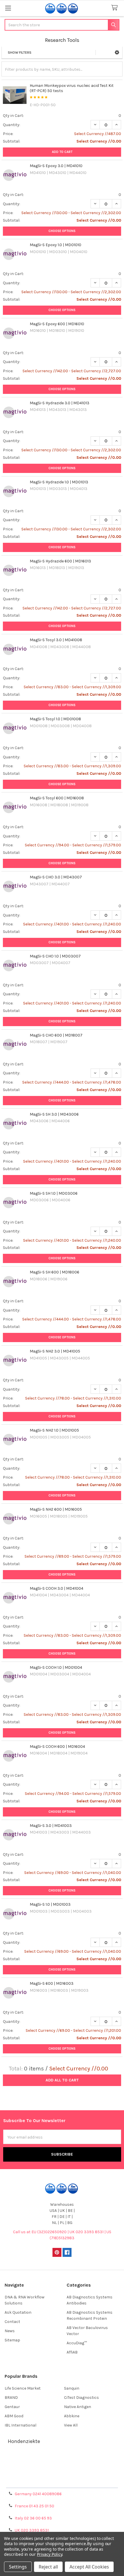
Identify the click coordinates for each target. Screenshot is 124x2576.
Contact (12, 2322)
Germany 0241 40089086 (38, 2494)
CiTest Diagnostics (81, 2398)
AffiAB (72, 2352)
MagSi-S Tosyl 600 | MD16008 (57, 798)
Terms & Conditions (62, 2461)
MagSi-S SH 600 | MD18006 (55, 1272)
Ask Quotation (18, 2312)
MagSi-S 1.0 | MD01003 (50, 1904)
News (10, 2331)
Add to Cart (62, 152)
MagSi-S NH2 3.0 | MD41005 (55, 1351)
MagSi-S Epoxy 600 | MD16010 (57, 324)
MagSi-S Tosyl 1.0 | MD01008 (55, 719)
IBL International (20, 2425)
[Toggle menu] (8, 8)
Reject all (48, 2567)
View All (71, 2425)
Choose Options (62, 231)
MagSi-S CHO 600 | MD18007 (56, 1035)
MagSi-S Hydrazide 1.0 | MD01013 (59, 482)
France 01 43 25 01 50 (34, 2506)
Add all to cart (62, 2080)
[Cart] (116, 8)
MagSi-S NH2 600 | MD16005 (56, 1509)
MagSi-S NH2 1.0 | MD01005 (54, 1430)
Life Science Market (23, 2388)
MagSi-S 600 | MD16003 (52, 1983)
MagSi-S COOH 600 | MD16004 (57, 1747)
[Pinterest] (57, 2252)
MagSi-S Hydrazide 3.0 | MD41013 (60, 403)
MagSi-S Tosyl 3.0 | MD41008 (56, 640)
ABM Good (14, 2416)
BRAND (11, 2398)
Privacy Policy (62, 2481)
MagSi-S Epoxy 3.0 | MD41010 (56, 166)
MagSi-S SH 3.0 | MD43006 (54, 1114)
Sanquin (72, 2388)
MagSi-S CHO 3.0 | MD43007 (56, 877)
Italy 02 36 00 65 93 (33, 2518)
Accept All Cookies (89, 2567)
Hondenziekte (24, 2441)
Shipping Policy (62, 2468)
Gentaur (12, 2407)
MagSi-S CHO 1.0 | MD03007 (55, 956)
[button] (117, 53)
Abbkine (72, 2416)
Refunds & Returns (62, 2475)
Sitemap (12, 2340)
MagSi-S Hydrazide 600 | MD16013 (60, 561)
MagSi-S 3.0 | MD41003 (51, 1826)
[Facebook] (67, 2252)
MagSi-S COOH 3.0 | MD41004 (57, 1588)
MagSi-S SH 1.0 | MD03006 (54, 1193)
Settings (18, 2567)
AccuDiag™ (77, 2343)
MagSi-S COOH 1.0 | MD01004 (56, 1667)
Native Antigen (78, 2407)
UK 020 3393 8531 (32, 2530)
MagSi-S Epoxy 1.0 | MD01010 (56, 245)
